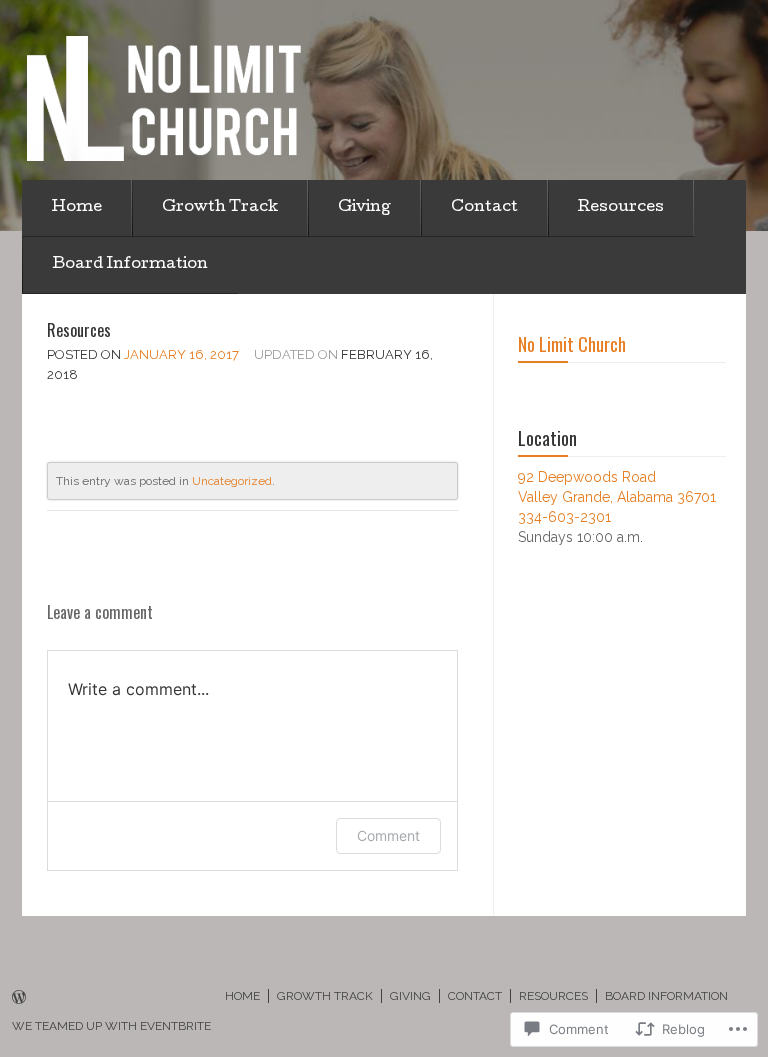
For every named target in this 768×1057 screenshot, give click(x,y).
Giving (364, 208)
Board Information (130, 265)
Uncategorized (232, 481)
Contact (484, 208)
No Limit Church (572, 344)
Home (77, 208)
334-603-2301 (564, 517)
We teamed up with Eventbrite (111, 1026)
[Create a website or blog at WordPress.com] (19, 999)
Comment (388, 835)
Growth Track (220, 208)
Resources (621, 208)
